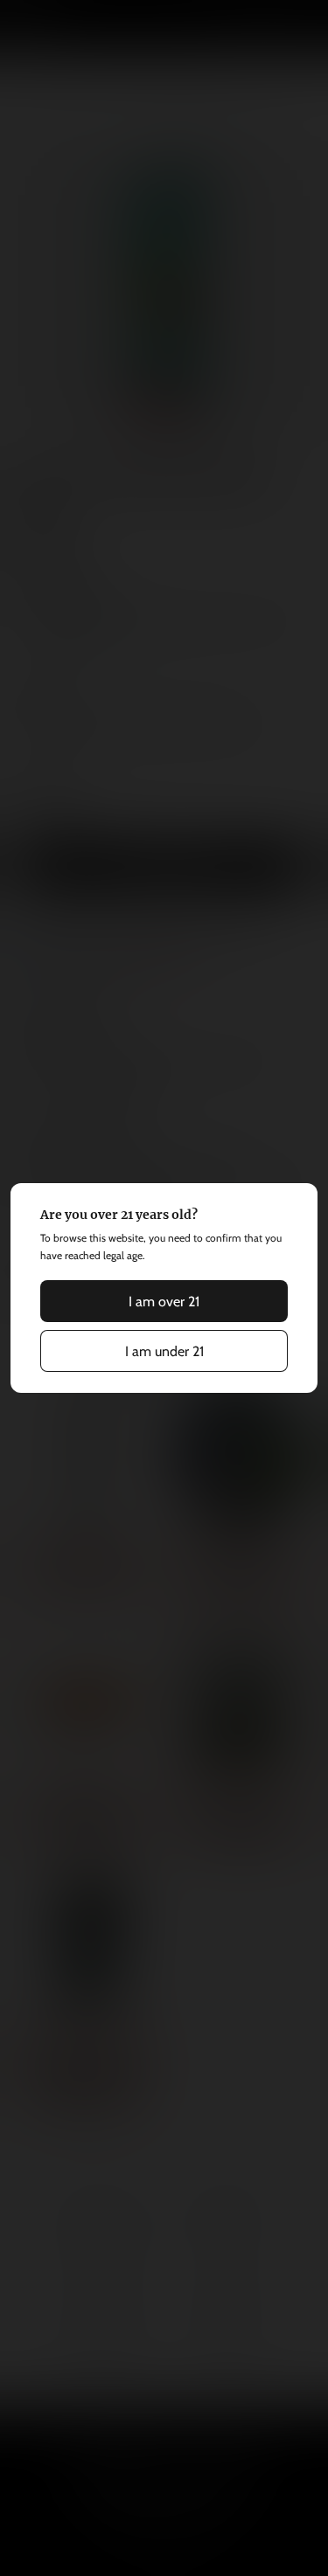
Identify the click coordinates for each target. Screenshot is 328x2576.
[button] (164, 1301)
